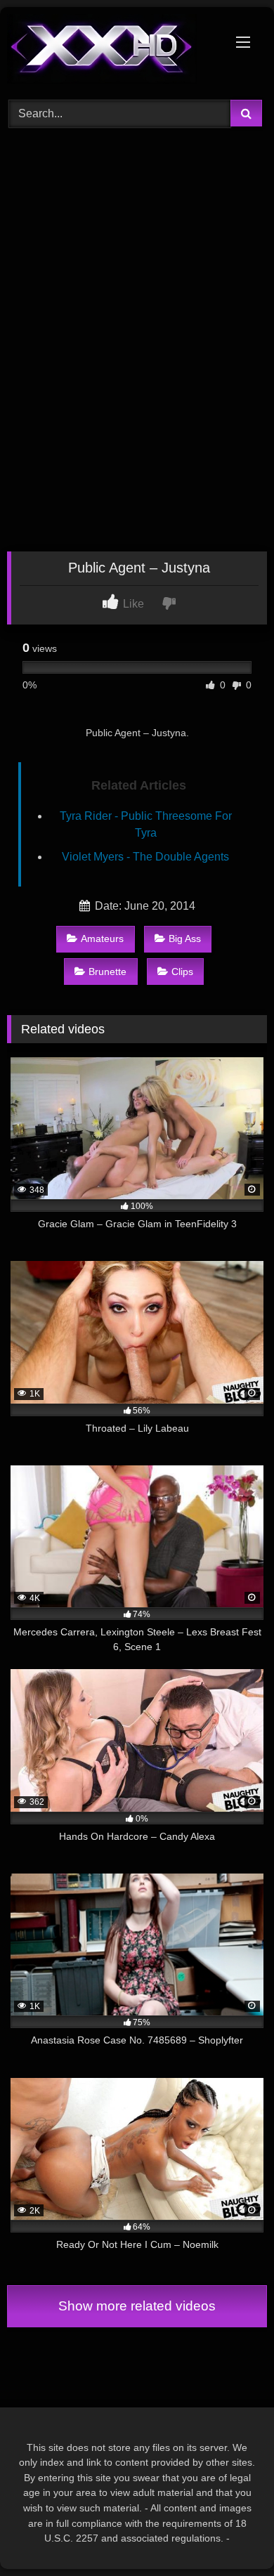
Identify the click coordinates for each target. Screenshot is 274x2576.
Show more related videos (137, 2306)
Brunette (107, 972)
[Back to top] (230, 2534)
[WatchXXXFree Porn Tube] (112, 51)
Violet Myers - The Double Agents (145, 857)
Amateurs (102, 939)
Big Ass (185, 939)
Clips (182, 972)
